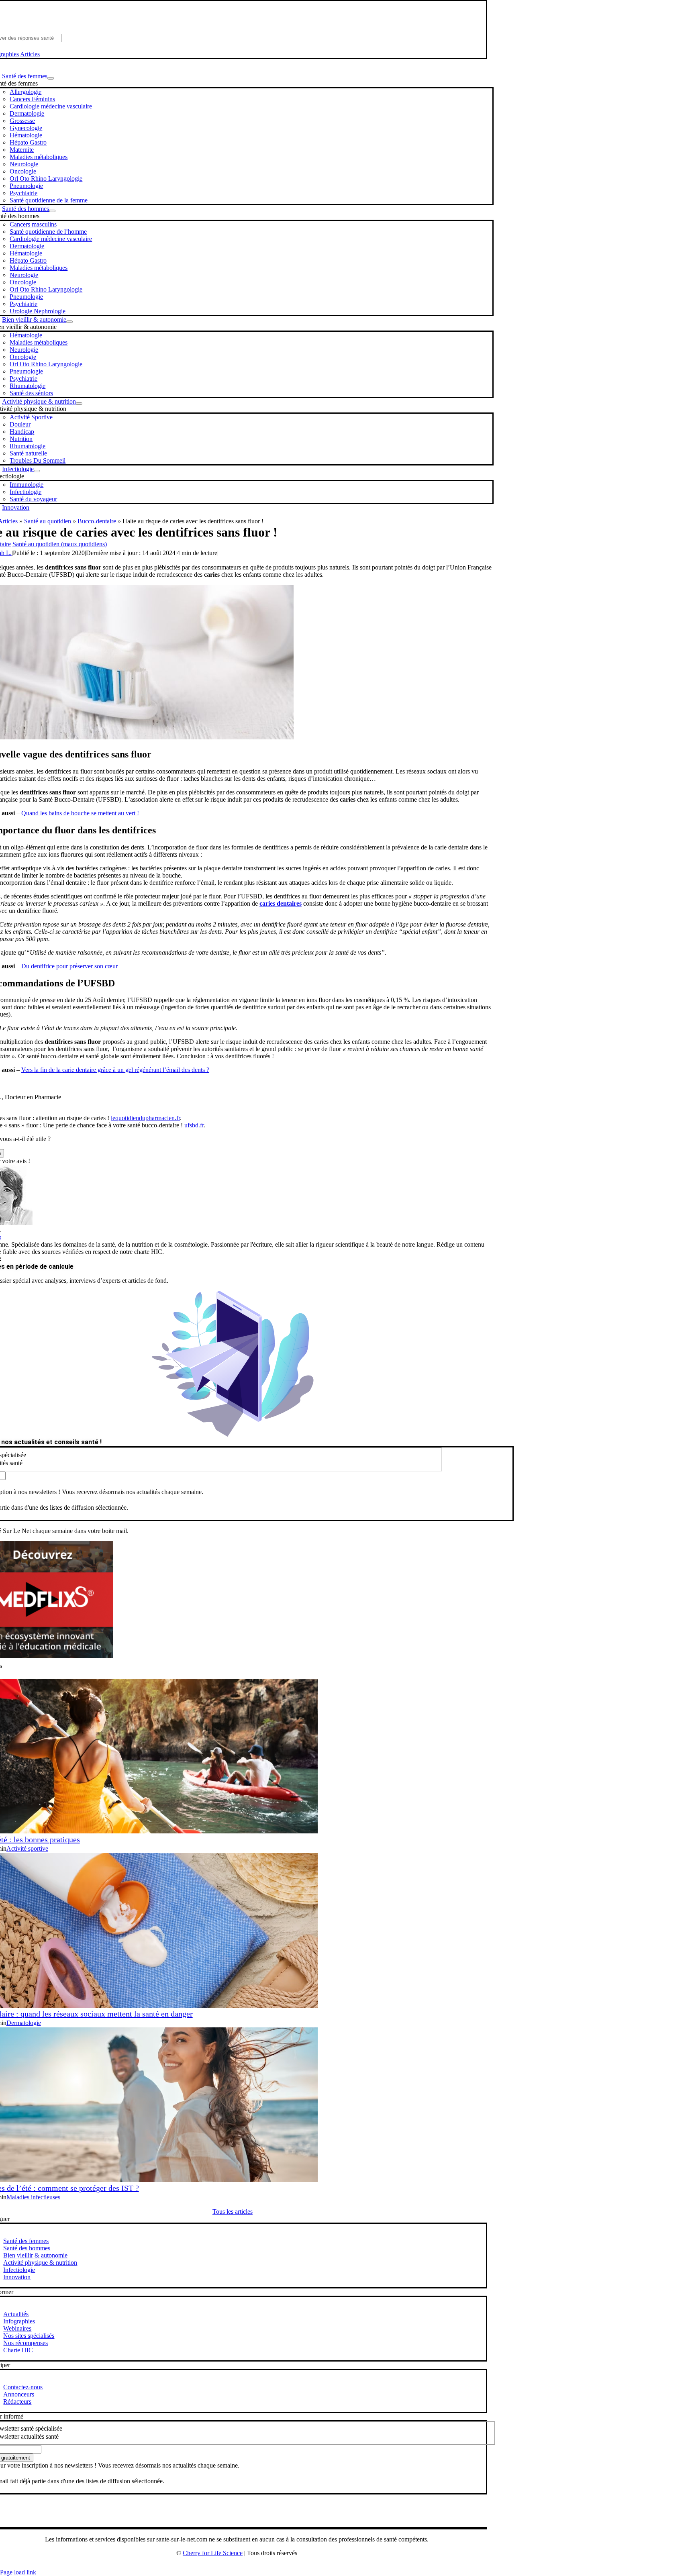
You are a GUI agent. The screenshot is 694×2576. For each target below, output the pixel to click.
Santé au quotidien (48, 521)
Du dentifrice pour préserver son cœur (69, 966)
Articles (30, 54)
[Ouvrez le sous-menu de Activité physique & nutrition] (79, 404)
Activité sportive (27, 1848)
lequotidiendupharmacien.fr (145, 1118)
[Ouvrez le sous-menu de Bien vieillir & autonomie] (69, 322)
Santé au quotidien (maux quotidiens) (60, 544)
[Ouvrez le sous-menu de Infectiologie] (37, 471)
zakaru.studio (262, 2566)
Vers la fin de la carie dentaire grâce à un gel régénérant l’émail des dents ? (115, 1070)
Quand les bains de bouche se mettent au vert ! (80, 813)
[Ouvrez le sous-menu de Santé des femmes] (51, 78)
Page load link (18, 2572)
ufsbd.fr (194, 1125)
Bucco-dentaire (97, 521)
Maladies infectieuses (33, 2197)
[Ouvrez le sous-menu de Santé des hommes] (52, 211)
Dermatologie (24, 2023)
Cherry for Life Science (213, 2553)
